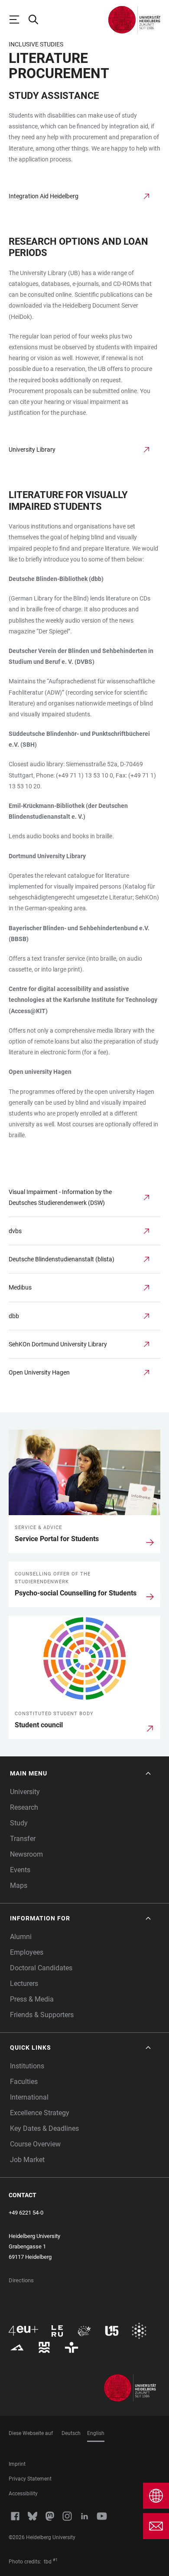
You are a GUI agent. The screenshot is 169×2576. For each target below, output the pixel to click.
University (25, 1792)
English (96, 2433)
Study (19, 1823)
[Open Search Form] (37, 20)
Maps (19, 1885)
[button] (81, 1774)
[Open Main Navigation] (18, 20)
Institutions (27, 2066)
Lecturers (24, 1984)
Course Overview (35, 2144)
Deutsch (71, 2433)
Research (24, 1807)
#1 (55, 2560)
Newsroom (26, 1854)
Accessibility (23, 2494)
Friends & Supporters (42, 2015)
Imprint (17, 2464)
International (29, 2097)
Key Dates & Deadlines (44, 2128)
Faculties (24, 2082)
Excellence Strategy (40, 2113)
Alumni (21, 1937)
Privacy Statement (30, 2479)
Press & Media (32, 1999)
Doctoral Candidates (41, 1968)
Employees (27, 1952)
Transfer (23, 1839)
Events (20, 1870)
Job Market (27, 2160)
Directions (21, 2280)
